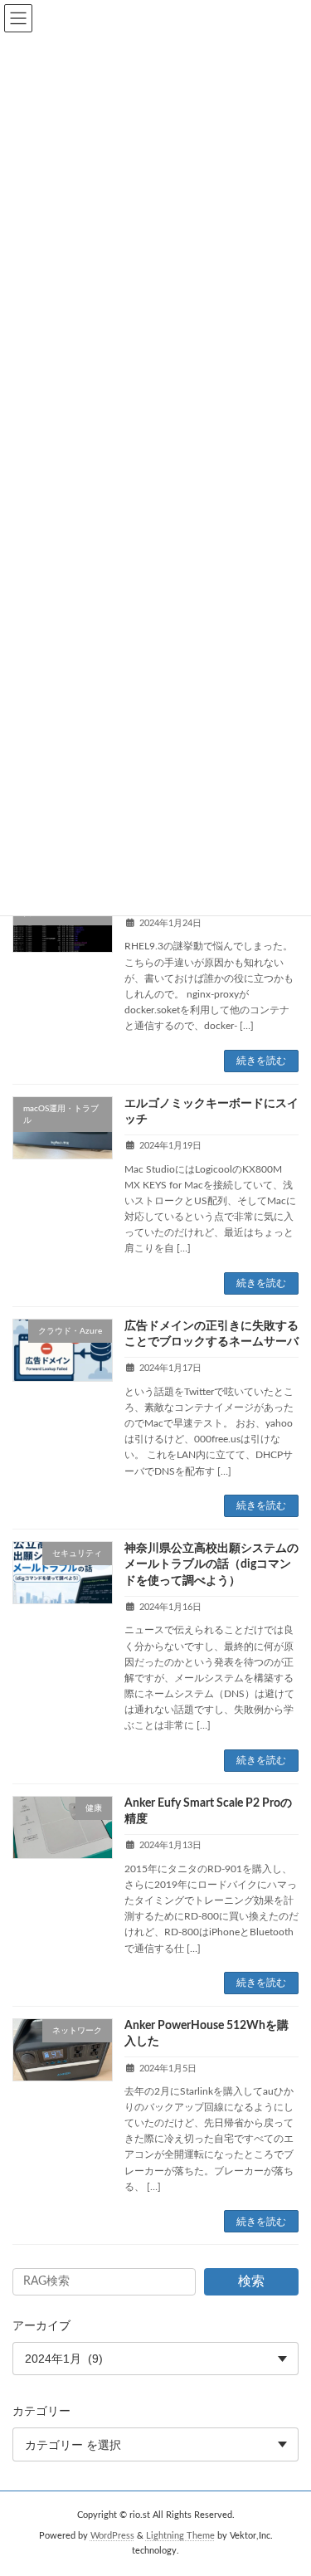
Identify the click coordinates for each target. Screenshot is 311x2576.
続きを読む (261, 1061)
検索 (251, 2281)
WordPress (112, 2536)
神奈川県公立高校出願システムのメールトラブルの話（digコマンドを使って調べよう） (211, 1565)
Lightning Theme (180, 2536)
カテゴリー (41, 2412)
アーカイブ (41, 2326)
